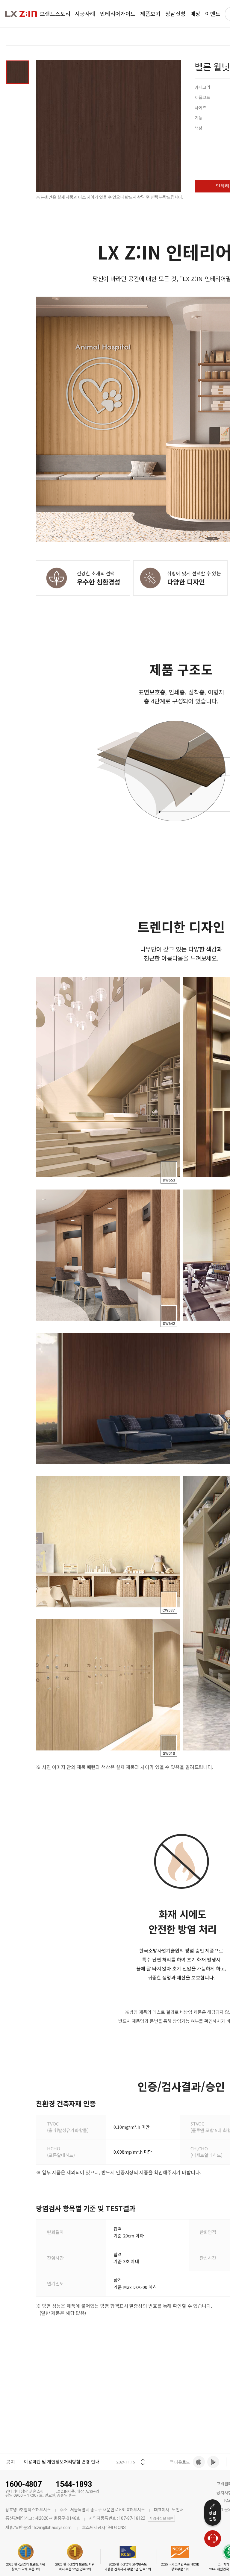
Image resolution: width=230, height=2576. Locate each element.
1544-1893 (74, 2484)
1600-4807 (24, 2484)
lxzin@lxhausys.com (53, 2528)
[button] (143, 2458)
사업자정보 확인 (161, 2519)
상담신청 (213, 2516)
